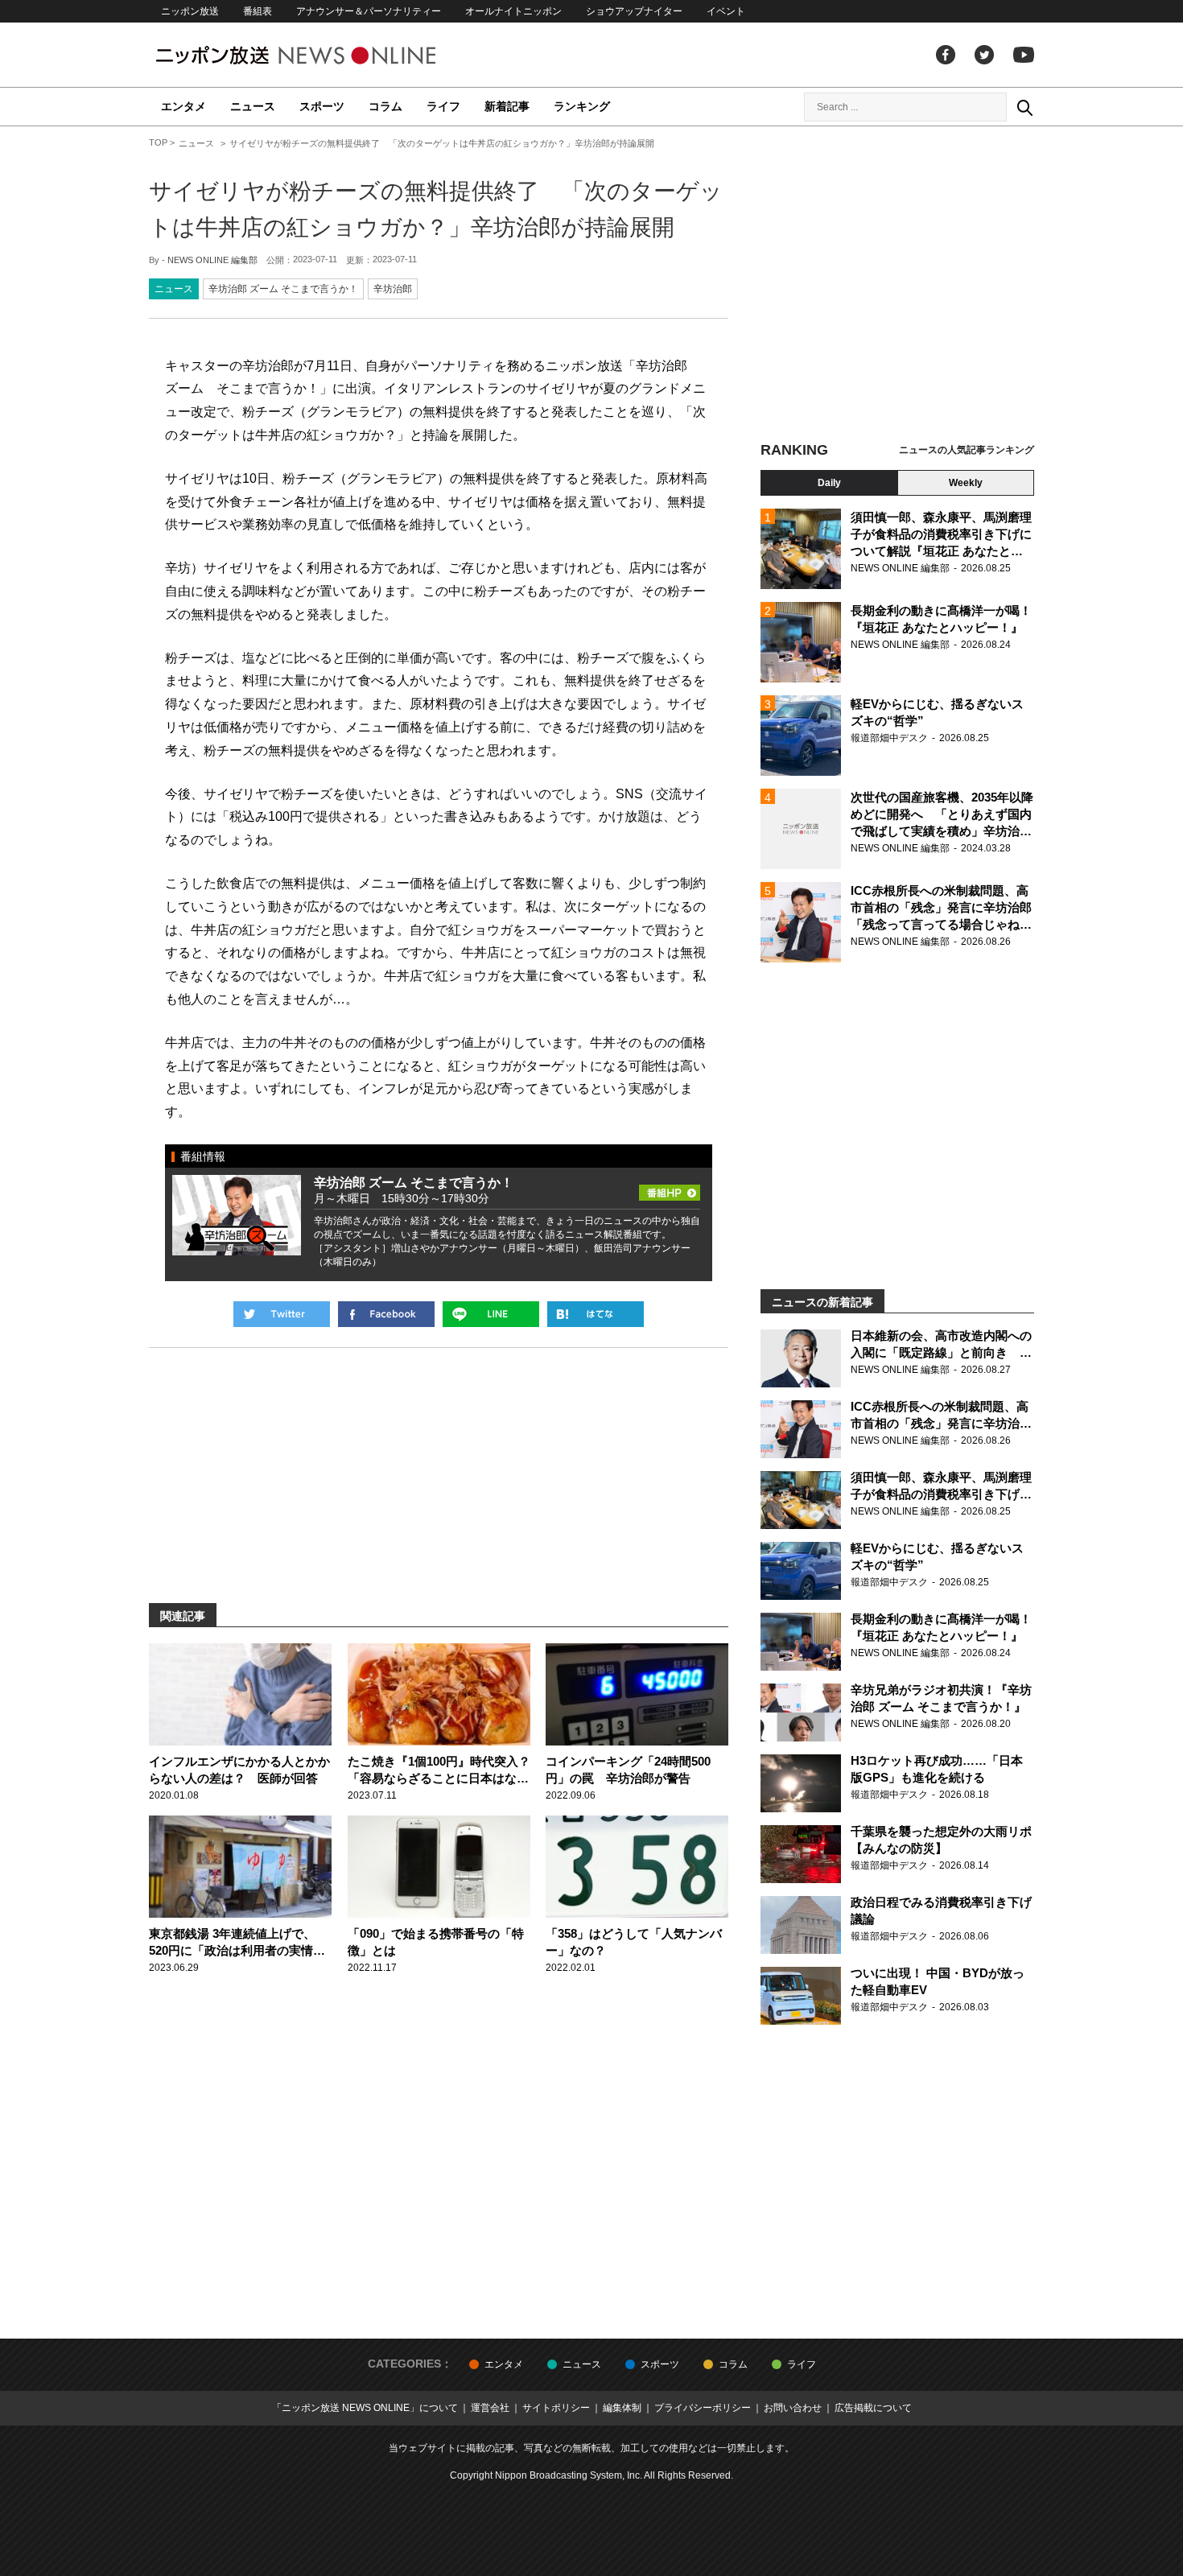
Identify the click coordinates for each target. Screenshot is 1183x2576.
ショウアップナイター (634, 11)
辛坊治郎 (393, 289)
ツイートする (282, 1314)
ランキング (582, 106)
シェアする (386, 1314)
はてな (596, 1314)
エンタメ (183, 106)
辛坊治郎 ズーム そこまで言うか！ (283, 289)
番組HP (670, 1188)
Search (1024, 107)
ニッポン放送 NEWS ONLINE (326, 55)
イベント (726, 11)
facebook (946, 55)
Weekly (966, 483)
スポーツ (322, 106)
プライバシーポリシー (703, 2408)
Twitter (984, 55)
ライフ (443, 106)
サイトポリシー (556, 2408)
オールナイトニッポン (513, 11)
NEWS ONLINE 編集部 (212, 260)
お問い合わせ (793, 2408)
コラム (385, 106)
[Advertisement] (897, 286)
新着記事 (507, 106)
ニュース (253, 106)
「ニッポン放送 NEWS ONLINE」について (365, 2408)
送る (491, 1314)
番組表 (258, 11)
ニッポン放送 (190, 11)
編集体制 (622, 2408)
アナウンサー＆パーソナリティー (369, 11)
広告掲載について (873, 2408)
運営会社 (490, 2408)
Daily (829, 483)
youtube (1024, 55)
